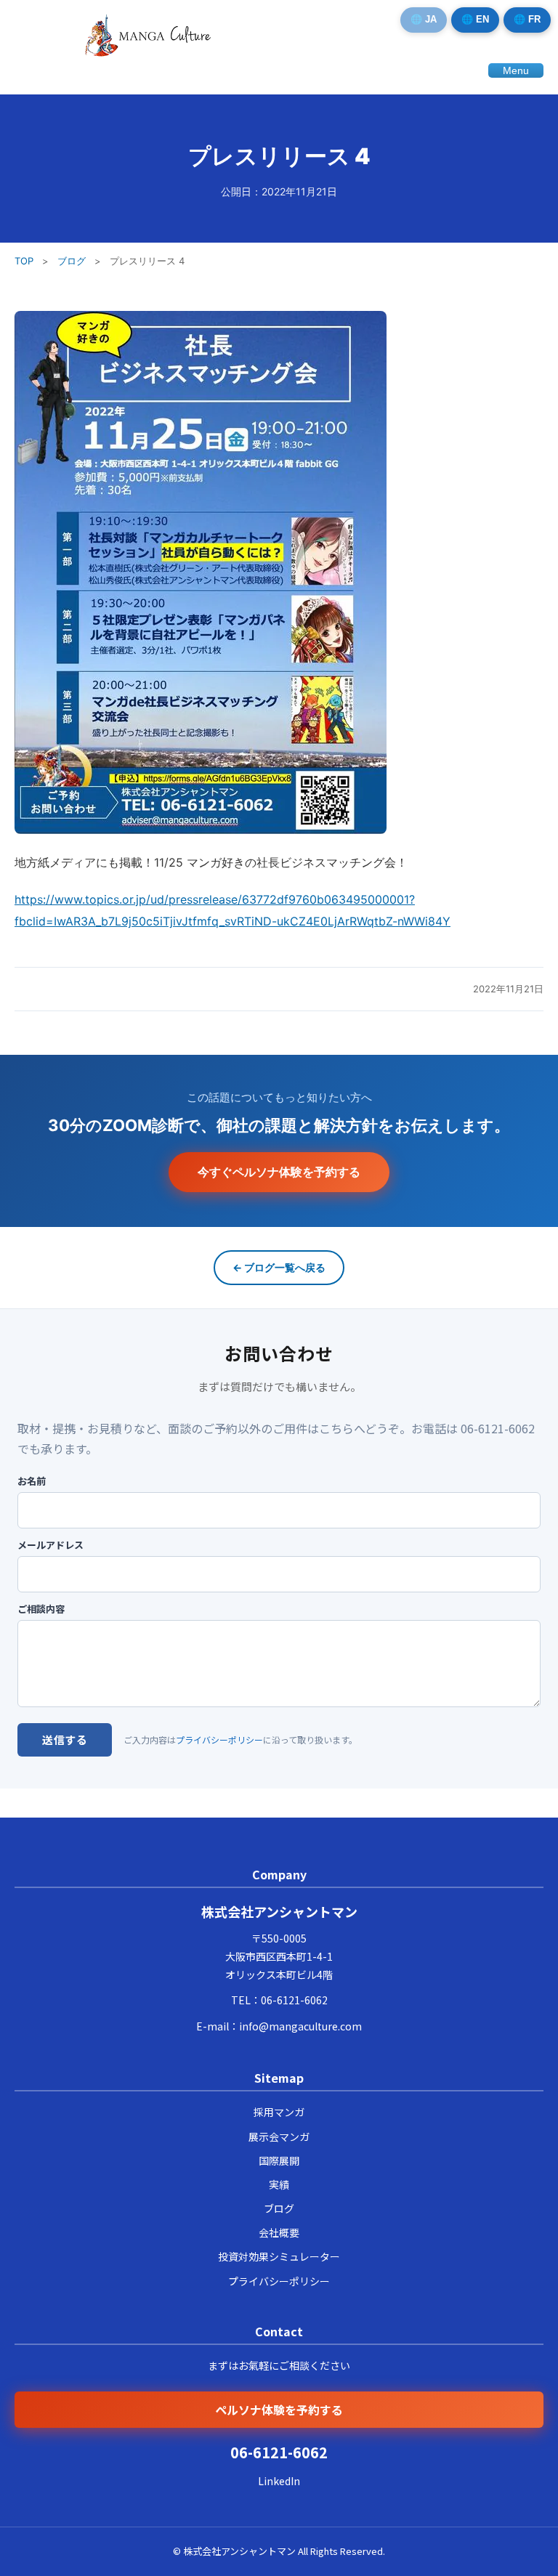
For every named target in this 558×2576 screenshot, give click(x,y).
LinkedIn (279, 2481)
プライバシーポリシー (219, 1739)
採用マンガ (279, 2112)
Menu (516, 70)
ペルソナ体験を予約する (279, 2410)
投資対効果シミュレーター (279, 2256)
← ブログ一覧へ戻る (279, 1267)
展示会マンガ (279, 2136)
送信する (65, 1739)
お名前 (32, 1481)
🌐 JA (424, 19)
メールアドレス (50, 1545)
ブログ (72, 261)
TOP (24, 261)
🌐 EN (475, 19)
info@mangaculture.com (300, 2026)
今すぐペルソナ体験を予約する (279, 1172)
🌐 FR (527, 19)
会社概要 (279, 2232)
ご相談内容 (41, 1609)
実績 (279, 2184)
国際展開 (279, 2160)
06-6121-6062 (294, 2000)
